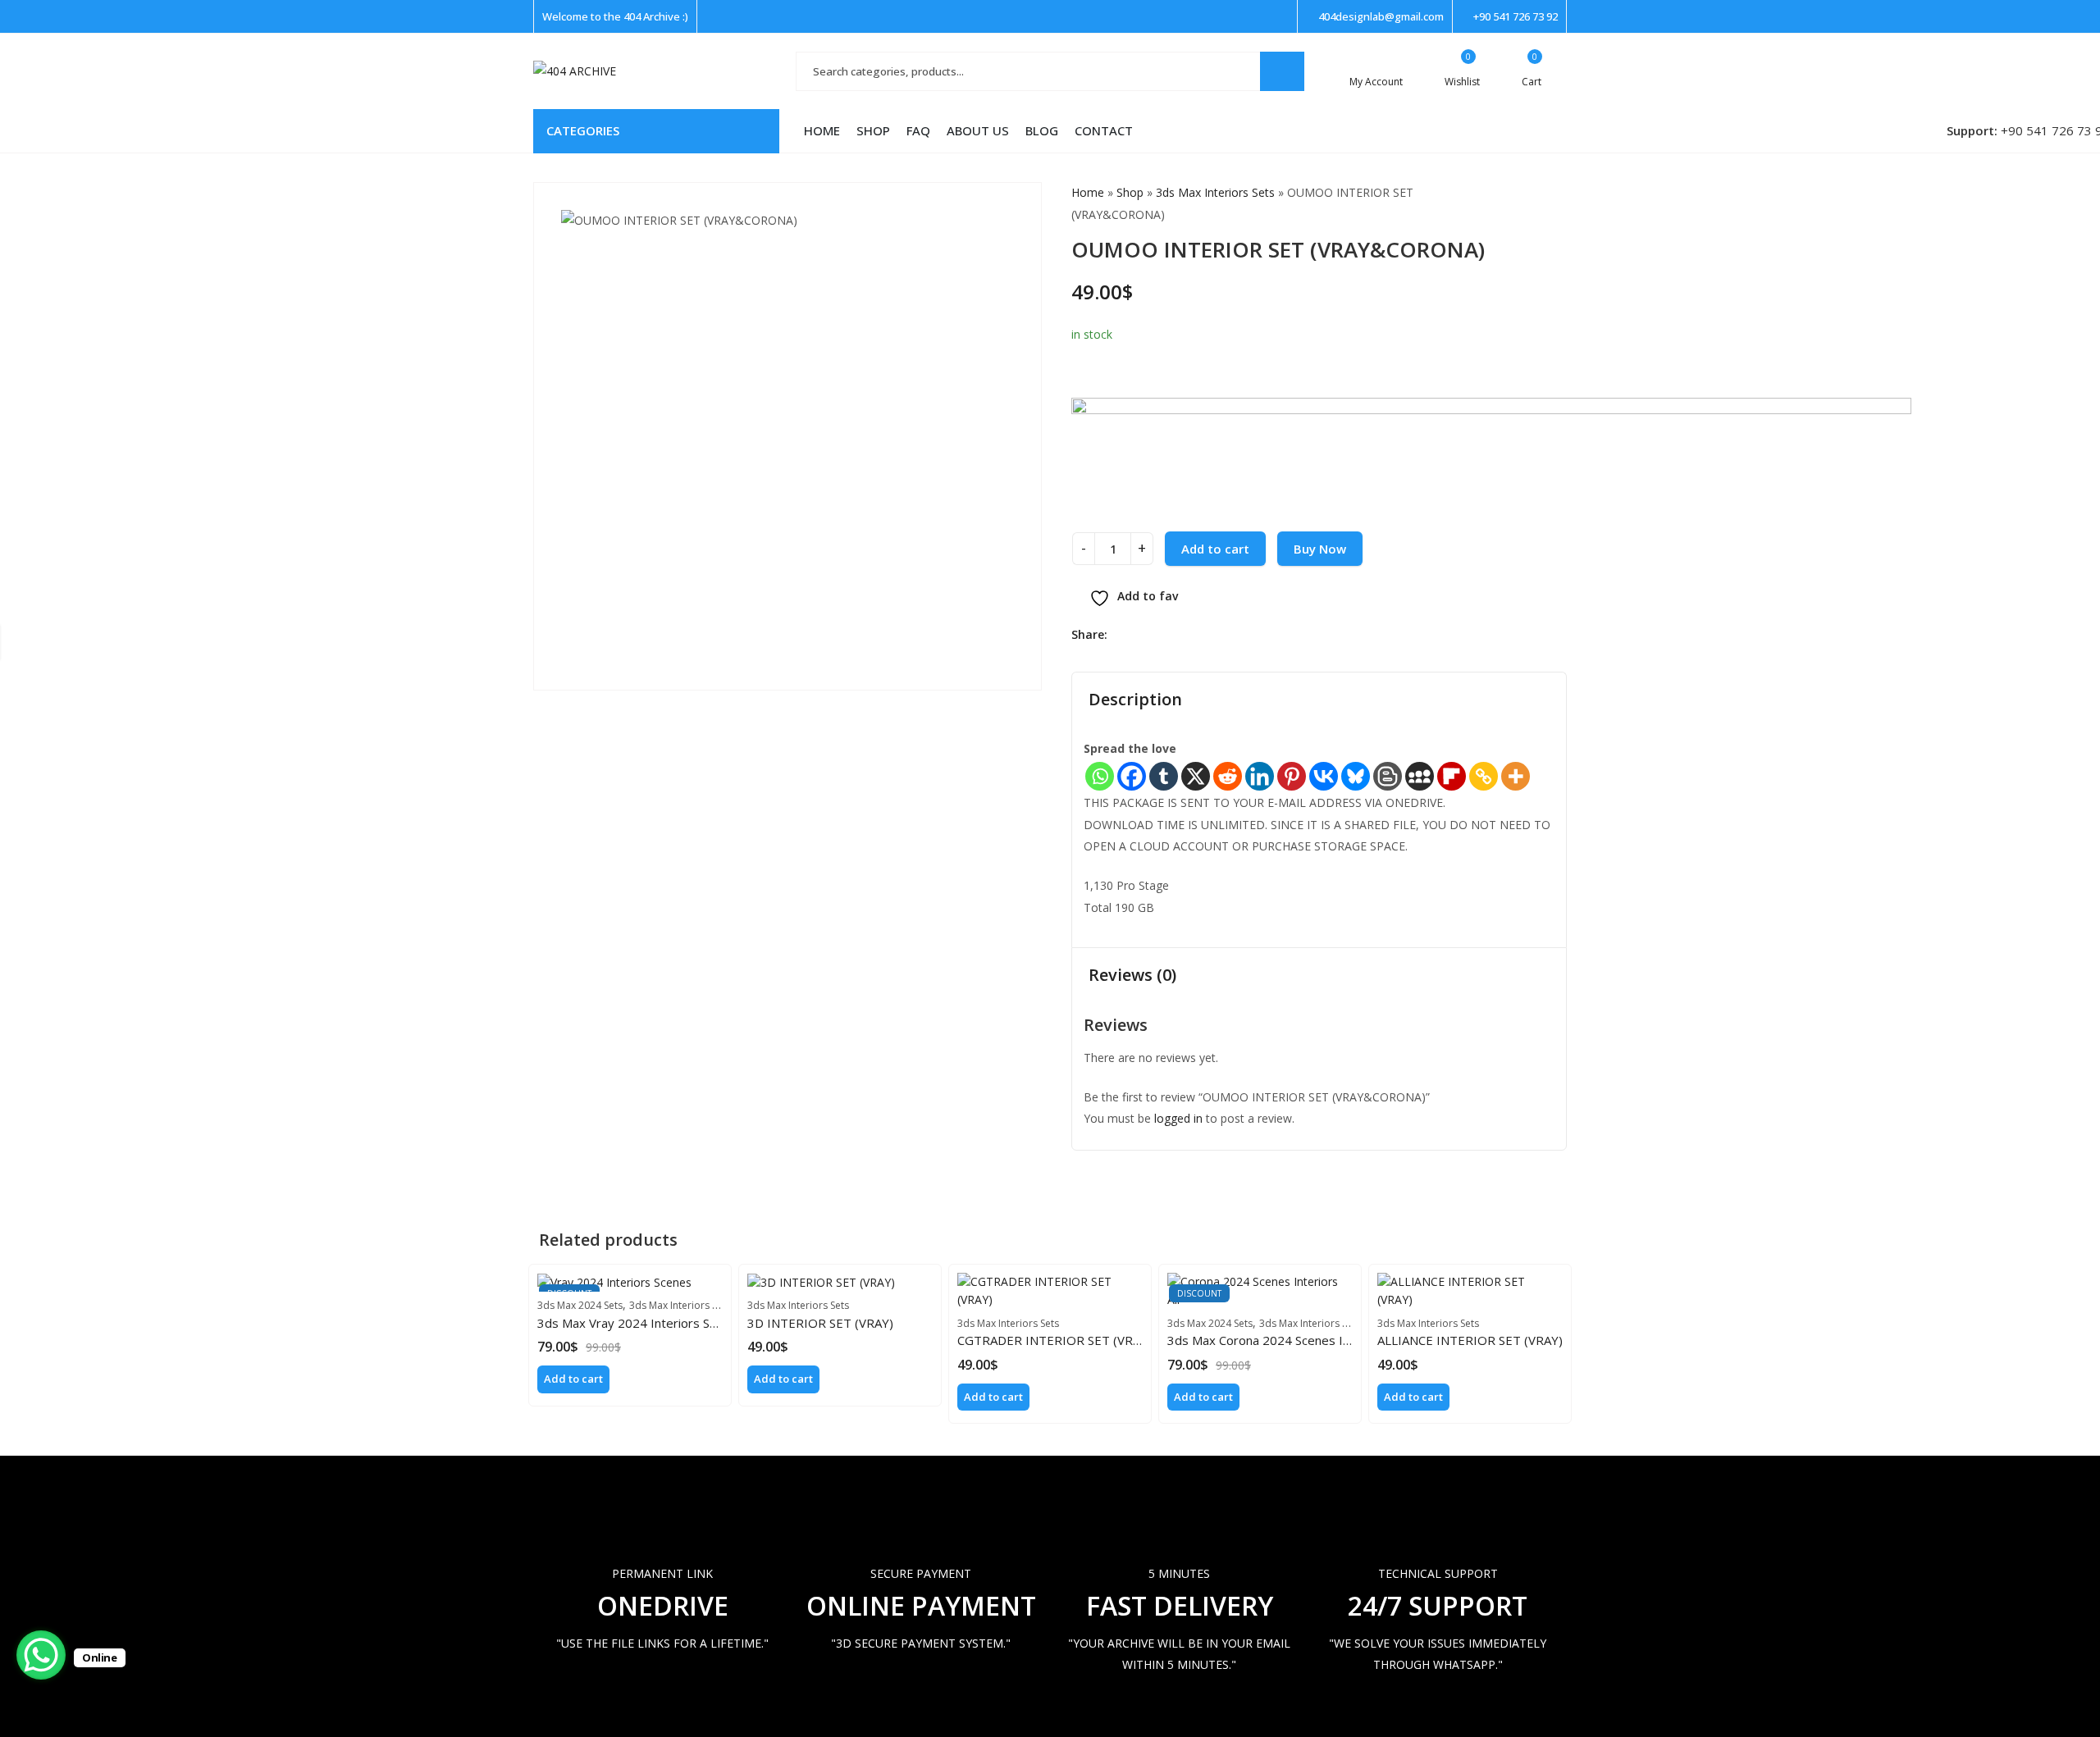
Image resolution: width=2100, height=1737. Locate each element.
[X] (1196, 776)
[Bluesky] (1356, 776)
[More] (1516, 776)
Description (1135, 699)
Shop (1130, 192)
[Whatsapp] (1100, 776)
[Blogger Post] (1388, 776)
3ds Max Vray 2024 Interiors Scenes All (648, 1323)
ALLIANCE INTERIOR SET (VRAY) (1470, 1340)
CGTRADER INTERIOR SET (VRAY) (1055, 1340)
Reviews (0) (1132, 975)
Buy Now (1320, 549)
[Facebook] (1132, 776)
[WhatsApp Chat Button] (41, 1655)
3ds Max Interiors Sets (1215, 192)
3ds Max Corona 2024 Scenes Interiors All (1285, 1340)
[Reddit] (1228, 776)
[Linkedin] (1260, 776)
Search (1282, 71)
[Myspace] (1420, 776)
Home (1088, 192)
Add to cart (1215, 549)
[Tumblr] (1164, 776)
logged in (1178, 1118)
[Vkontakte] (1324, 776)
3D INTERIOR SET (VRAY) (820, 1323)
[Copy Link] (1484, 776)
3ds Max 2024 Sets (580, 1305)
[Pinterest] (1292, 776)
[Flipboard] (1452, 776)
